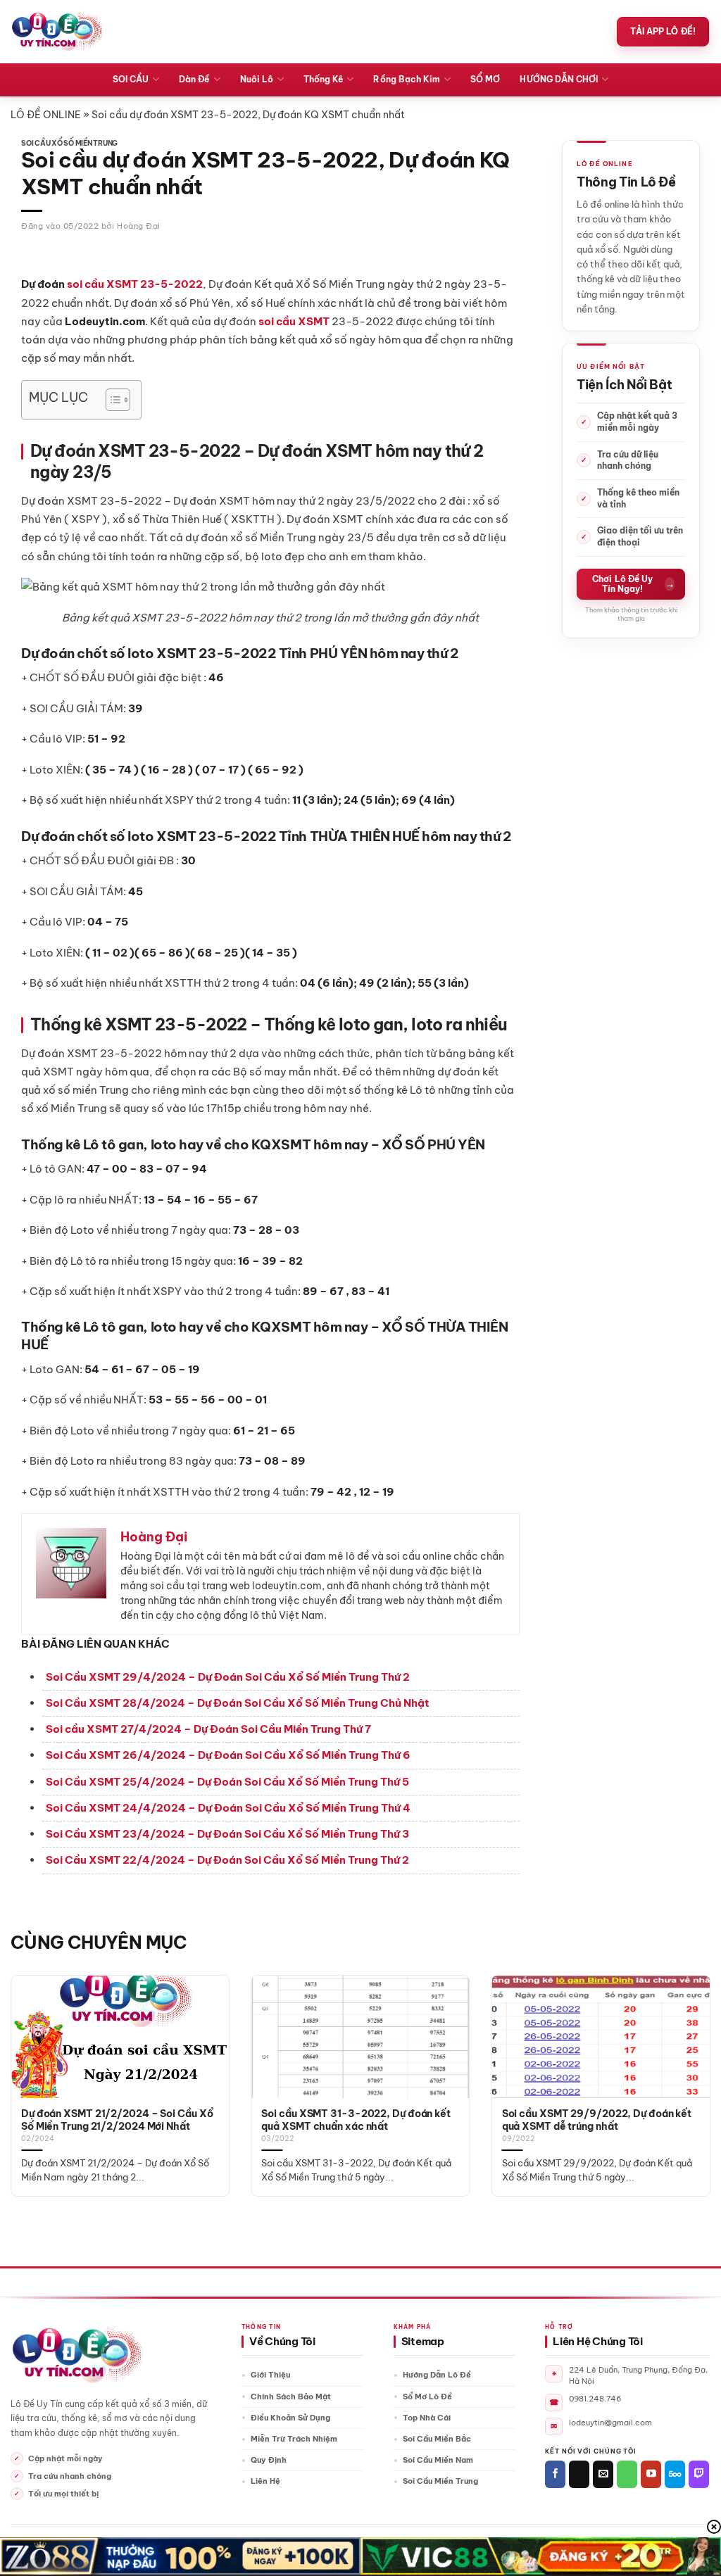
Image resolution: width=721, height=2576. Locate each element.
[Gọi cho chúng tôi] (627, 2474)
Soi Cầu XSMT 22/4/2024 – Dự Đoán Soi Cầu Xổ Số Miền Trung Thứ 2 (227, 1860)
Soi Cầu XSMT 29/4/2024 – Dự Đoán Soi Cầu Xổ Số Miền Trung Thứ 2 (228, 1677)
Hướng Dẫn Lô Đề (437, 2375)
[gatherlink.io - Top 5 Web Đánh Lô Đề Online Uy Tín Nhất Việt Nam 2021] (57, 32)
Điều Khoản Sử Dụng (290, 2418)
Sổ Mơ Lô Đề (427, 2397)
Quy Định (269, 2460)
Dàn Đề (194, 79)
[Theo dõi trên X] (579, 2474)
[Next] (689, 2060)
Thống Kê (323, 79)
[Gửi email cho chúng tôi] (603, 2474)
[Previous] (32, 2060)
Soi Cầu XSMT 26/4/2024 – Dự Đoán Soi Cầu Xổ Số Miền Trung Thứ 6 (228, 1755)
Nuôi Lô (257, 79)
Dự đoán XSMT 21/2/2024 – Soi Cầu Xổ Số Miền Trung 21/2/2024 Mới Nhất (117, 2120)
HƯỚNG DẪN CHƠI (559, 79)
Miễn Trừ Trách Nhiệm (294, 2439)
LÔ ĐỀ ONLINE (46, 115)
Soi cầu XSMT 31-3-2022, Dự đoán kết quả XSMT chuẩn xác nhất (356, 2120)
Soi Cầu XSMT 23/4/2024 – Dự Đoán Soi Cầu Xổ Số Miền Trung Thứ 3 (227, 1834)
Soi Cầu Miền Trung (440, 2481)
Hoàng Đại (139, 226)
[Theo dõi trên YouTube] (651, 2474)
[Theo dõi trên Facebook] (555, 2474)
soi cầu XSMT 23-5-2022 (135, 284)
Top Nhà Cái (427, 2418)
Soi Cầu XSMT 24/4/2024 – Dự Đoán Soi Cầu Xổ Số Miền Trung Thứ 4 (228, 1808)
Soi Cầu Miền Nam (438, 2460)
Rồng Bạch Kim (407, 79)
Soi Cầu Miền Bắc (437, 2439)
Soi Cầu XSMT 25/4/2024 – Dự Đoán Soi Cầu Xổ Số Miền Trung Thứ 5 (227, 1782)
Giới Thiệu (270, 2375)
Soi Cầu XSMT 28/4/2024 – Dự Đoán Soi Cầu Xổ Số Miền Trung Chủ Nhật (238, 1703)
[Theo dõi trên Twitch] (699, 2474)
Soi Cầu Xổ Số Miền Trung (69, 143)
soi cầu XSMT (294, 321)
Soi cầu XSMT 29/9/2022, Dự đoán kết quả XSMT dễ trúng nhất (597, 2120)
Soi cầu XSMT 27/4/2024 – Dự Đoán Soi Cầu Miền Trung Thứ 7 (208, 1729)
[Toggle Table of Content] (111, 400)
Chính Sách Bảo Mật (291, 2397)
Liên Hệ (265, 2481)
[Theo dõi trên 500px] (675, 2474)
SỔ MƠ (485, 79)
